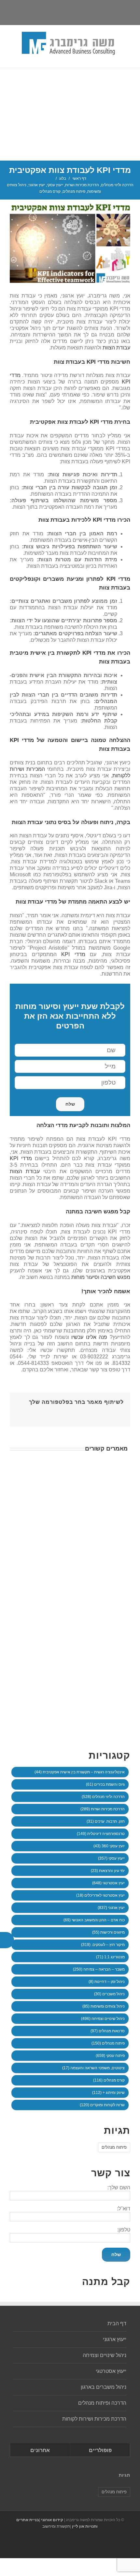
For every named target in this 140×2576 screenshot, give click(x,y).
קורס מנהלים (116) (109, 2080)
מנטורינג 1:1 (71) (110, 1957)
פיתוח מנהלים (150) (108, 2043)
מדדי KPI (73, 954)
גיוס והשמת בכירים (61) (105, 1784)
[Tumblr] (70, 1412)
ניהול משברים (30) (109, 1994)
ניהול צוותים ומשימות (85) (104, 2006)
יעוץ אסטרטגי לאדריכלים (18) (100, 1895)
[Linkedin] (58, 11)
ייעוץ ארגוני (115, 2339)
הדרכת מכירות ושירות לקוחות (94, 2419)
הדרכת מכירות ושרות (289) (103, 1809)
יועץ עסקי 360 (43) (109, 1846)
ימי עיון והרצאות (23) (108, 1871)
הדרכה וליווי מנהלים (117, 185)
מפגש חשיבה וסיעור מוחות (101, 1277)
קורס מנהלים (50, 191)
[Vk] (29, 1412)
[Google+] (60, 1412)
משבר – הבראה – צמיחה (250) (99, 1969)
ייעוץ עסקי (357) (111, 1858)
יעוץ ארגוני (37, 185)
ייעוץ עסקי (55, 185)
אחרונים (40, 2450)
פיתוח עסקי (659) (110, 2056)
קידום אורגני (52, 2520)
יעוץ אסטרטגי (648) (108, 1883)
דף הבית (117, 2323)
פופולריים (100, 2450)
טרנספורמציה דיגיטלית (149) (101, 1834)
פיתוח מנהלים (74, 191)
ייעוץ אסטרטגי (111, 2371)
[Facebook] (102, 1412)
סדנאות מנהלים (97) (108, 2031)
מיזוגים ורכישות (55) (108, 1932)
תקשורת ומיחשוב (56, 2526)
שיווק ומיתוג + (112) (108, 2093)
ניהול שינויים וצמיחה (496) (103, 2019)
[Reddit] (39, 1412)
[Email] (45, 11)
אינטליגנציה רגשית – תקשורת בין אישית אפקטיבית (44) (80, 1772)
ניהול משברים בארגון (104, 2387)
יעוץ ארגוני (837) (111, 1908)
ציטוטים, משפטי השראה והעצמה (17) (93, 2068)
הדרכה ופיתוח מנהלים (102, 2403)
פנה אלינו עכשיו (89, 1337)
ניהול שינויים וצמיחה (105, 2355)
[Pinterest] (81, 1412)
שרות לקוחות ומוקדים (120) (102, 2105)
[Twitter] (85, 11)
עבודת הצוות (116, 348)
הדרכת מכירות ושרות (82, 185)
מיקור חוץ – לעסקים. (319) (103, 1945)
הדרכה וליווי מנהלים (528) (103, 1797)
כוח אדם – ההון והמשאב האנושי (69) (94, 1920)
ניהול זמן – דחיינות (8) (107, 1982)
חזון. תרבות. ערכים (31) (106, 1821)
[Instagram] (72, 11)
